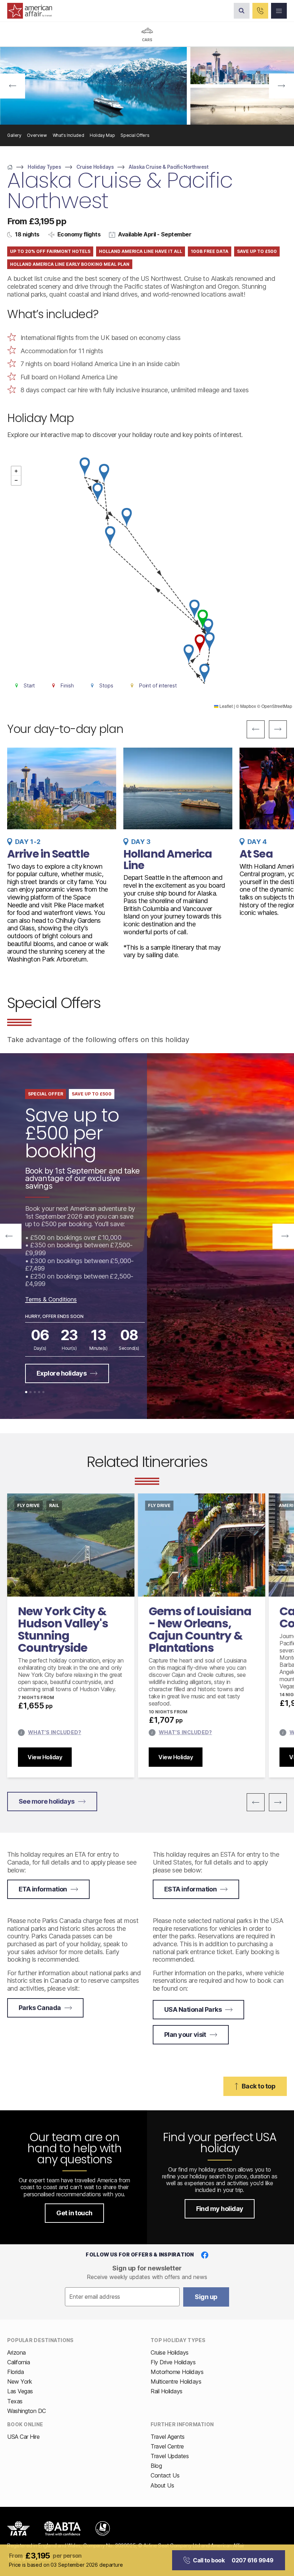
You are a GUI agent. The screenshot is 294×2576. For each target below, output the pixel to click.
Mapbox (248, 706)
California (18, 2362)
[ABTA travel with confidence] (63, 2528)
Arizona (16, 2352)
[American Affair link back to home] (30, 11)
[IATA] (18, 2528)
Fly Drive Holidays (173, 2362)
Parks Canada (40, 2008)
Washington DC (27, 2411)
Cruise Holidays (170, 2352)
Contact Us (165, 2475)
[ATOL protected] (103, 2528)
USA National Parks (193, 2009)
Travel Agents (168, 2437)
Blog (156, 2466)
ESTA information (190, 1889)
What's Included (68, 135)
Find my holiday (220, 2209)
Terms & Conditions (51, 1299)
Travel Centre (167, 2446)
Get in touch (74, 2213)
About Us (162, 2485)
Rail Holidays (167, 2391)
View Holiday (45, 1757)
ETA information (43, 1889)
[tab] (147, 34)
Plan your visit (185, 2035)
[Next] (281, 86)
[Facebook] (205, 2255)
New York (20, 2381)
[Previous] (13, 86)
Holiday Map (102, 135)
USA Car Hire (23, 2437)
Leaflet (226, 706)
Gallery (14, 135)
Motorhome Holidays (177, 2372)
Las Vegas (20, 2391)
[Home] (10, 167)
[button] (203, 619)
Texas (15, 2401)
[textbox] (122, 2297)
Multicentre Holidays (176, 2381)
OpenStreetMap (277, 706)
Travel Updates (170, 2456)
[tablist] (147, 34)
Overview (37, 135)
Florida (16, 2372)
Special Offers (135, 135)
